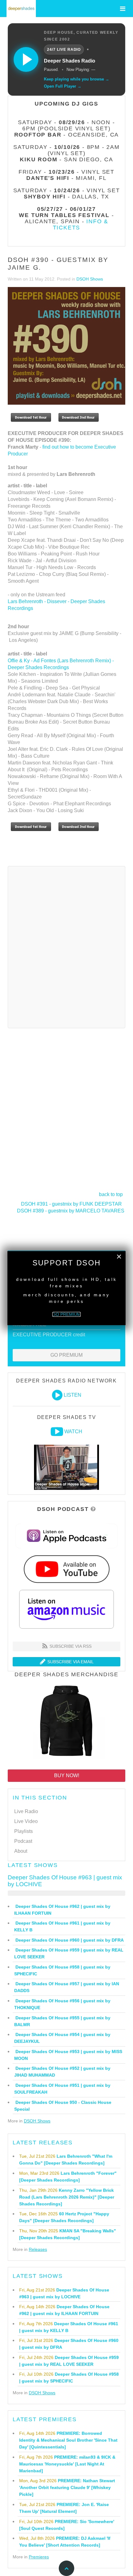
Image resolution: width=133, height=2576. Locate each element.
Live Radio (26, 1811)
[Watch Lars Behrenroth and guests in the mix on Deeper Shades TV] (57, 1432)
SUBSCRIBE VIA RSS (70, 1646)
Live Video (26, 1821)
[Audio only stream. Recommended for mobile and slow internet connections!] (57, 1395)
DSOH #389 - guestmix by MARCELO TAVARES (71, 1211)
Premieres (39, 2557)
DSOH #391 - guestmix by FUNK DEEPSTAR (71, 1204)
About (21, 1851)
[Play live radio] (26, 59)
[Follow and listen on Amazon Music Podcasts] (66, 1609)
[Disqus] (66, 946)
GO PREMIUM (66, 1355)
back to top (111, 1194)
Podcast (23, 1841)
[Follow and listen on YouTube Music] (66, 1569)
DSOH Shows (90, 279)
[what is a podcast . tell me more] (93, 1509)
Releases (38, 2249)
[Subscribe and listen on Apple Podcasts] (67, 1536)
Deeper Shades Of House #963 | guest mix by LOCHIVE (65, 1881)
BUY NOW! (67, 1775)
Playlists (24, 1831)
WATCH (73, 1432)
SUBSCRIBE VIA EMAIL (70, 1662)
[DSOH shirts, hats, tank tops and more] (66, 1722)
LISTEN (73, 1395)
